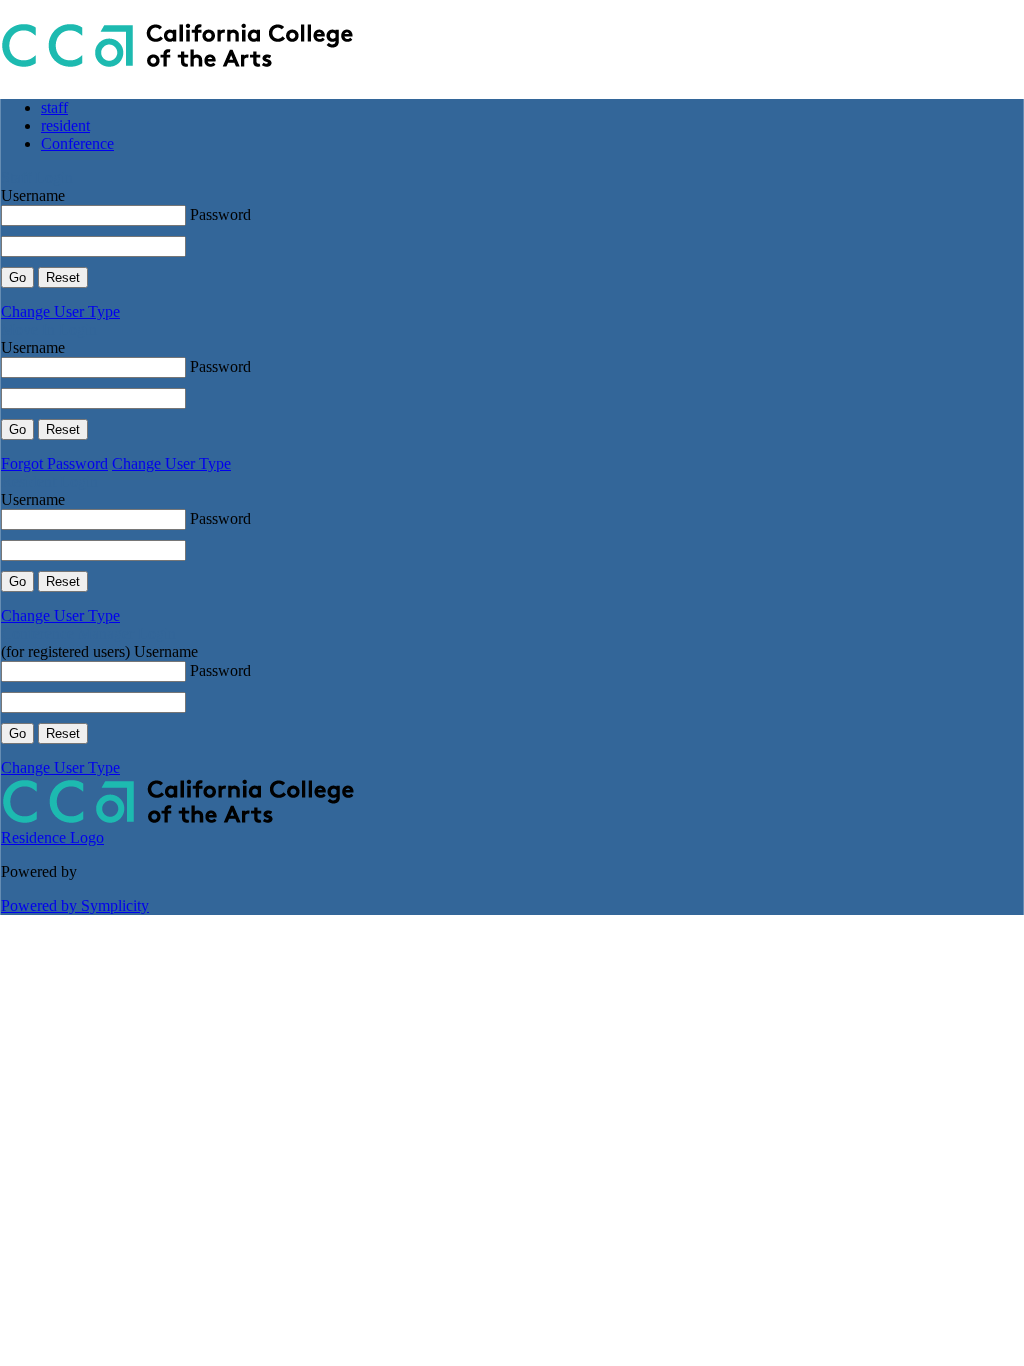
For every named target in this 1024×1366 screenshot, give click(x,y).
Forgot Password (54, 463)
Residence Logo (52, 837)
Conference (77, 143)
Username (33, 195)
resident (65, 125)
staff (54, 107)
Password (220, 214)
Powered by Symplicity (75, 905)
